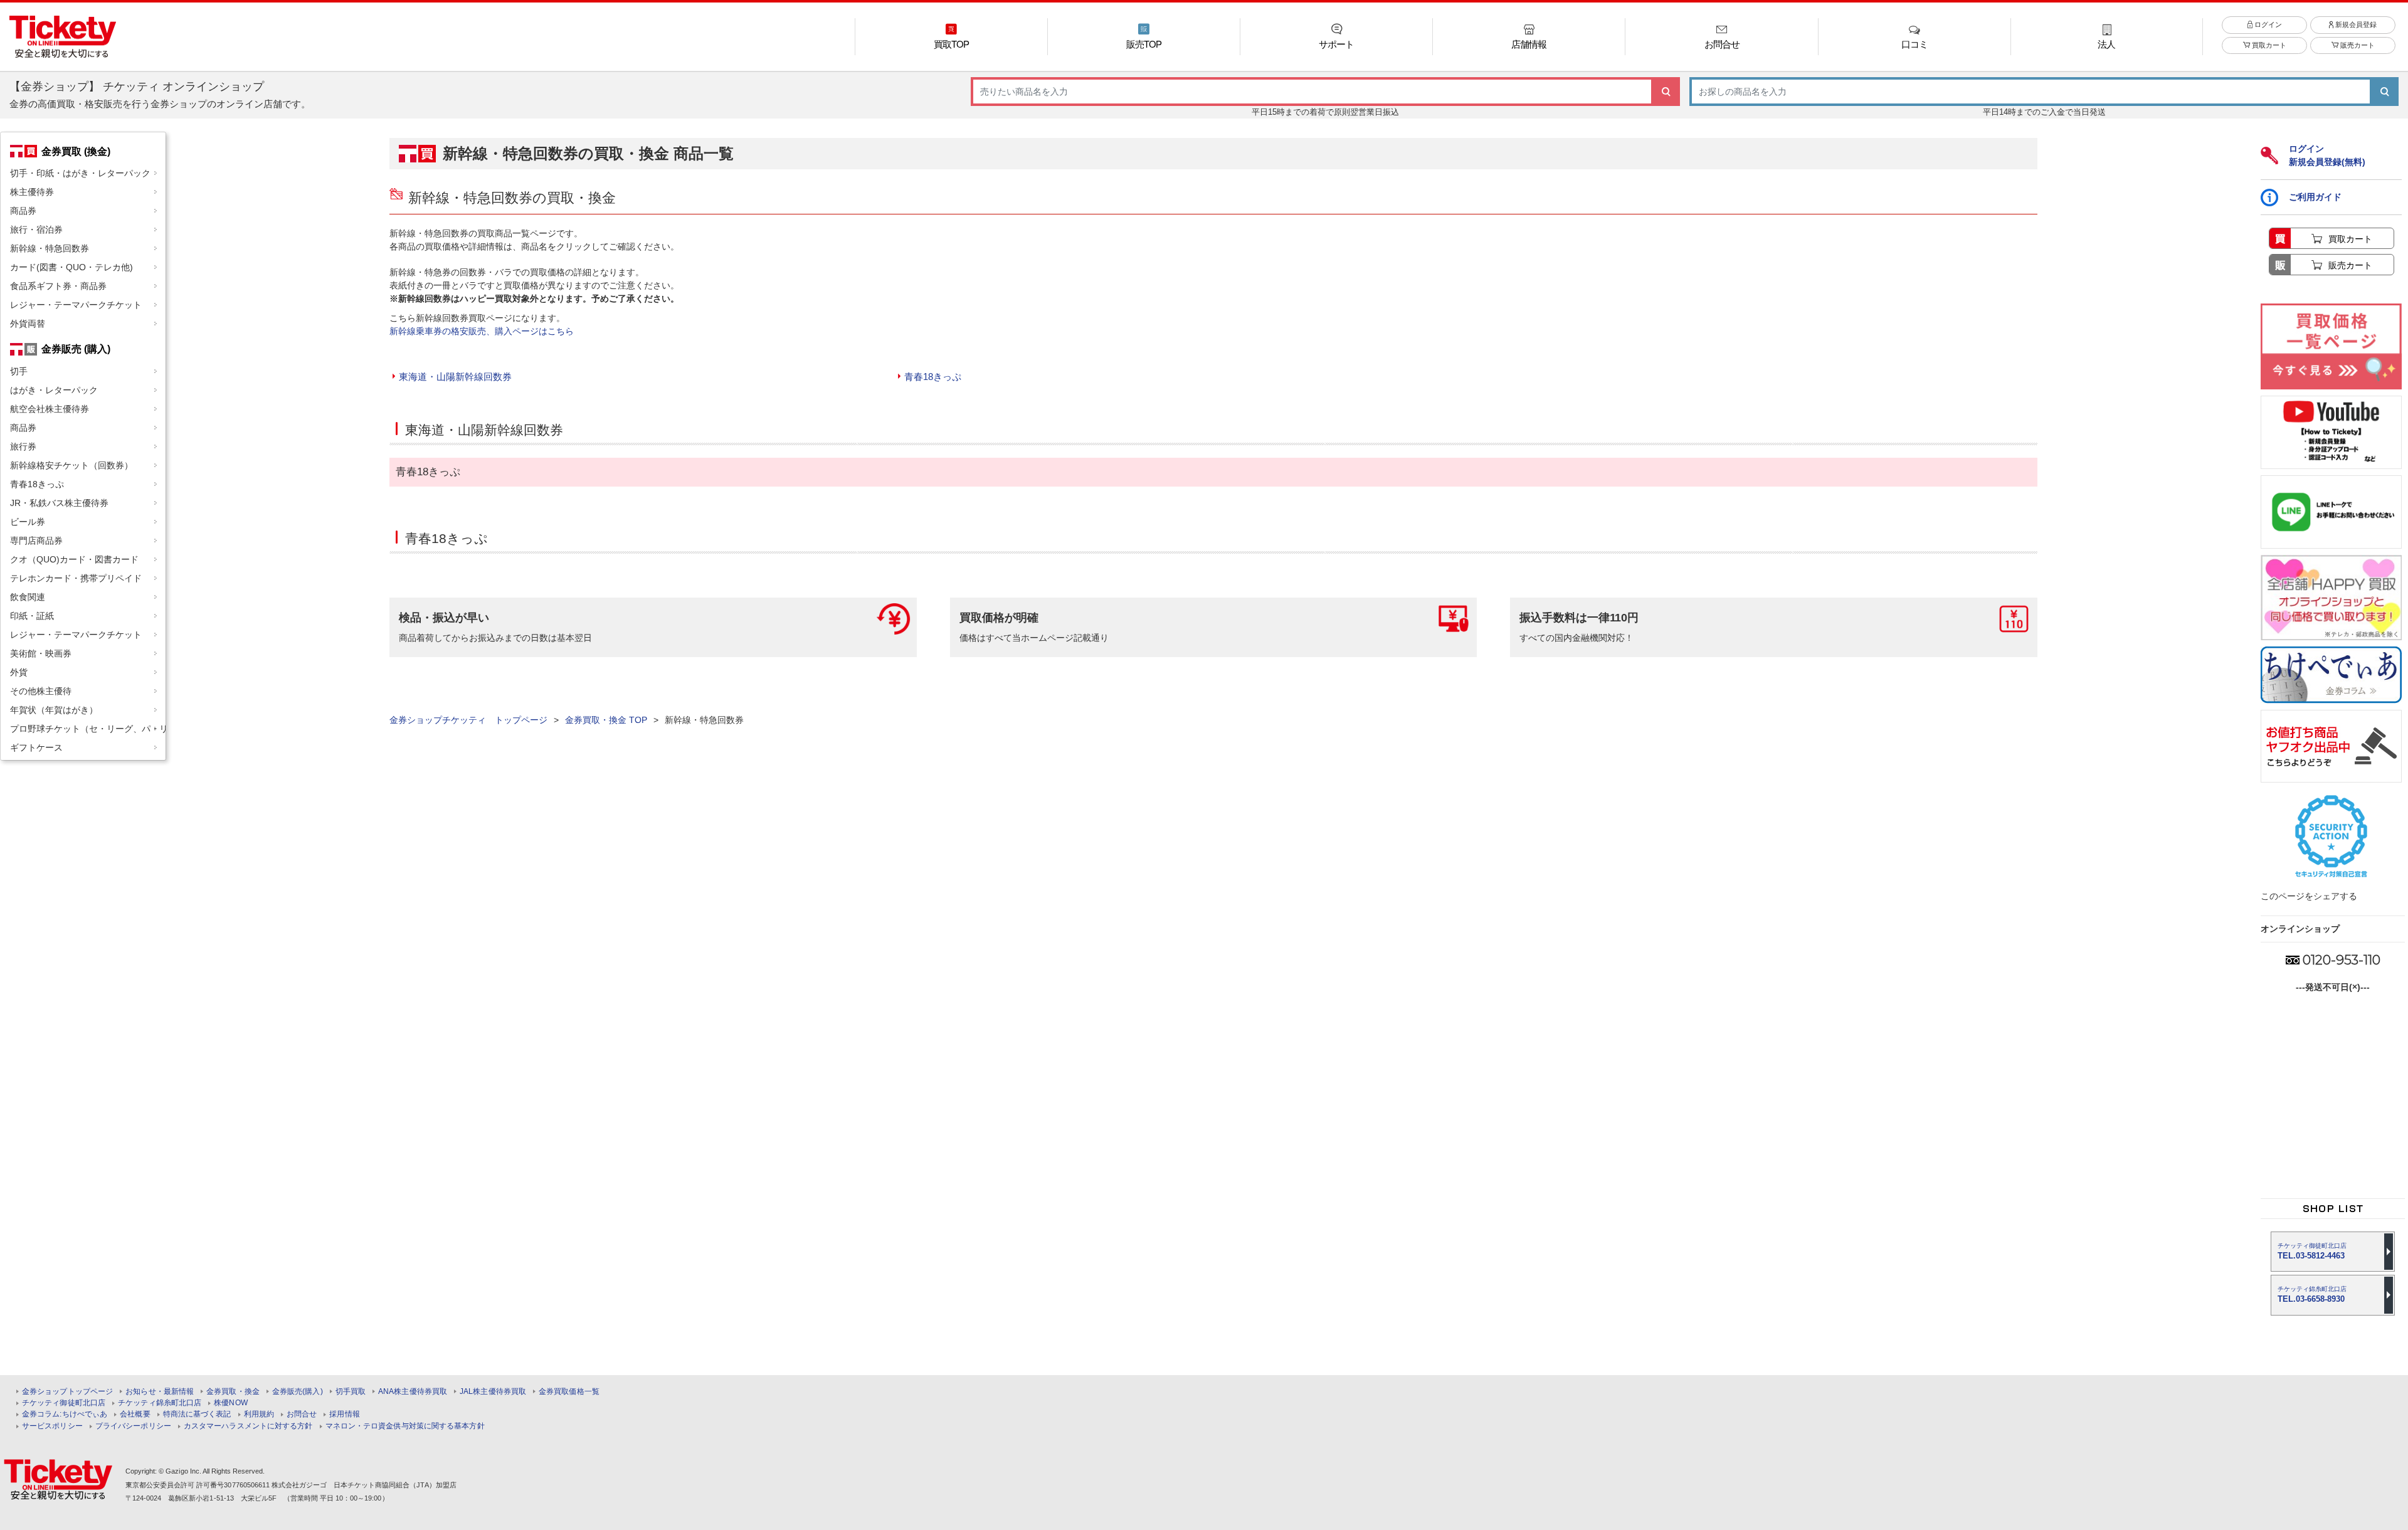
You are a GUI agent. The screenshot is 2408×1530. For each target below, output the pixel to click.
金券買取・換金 (233, 1392)
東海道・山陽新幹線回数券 (455, 377)
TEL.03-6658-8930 (2312, 1295)
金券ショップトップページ (67, 1392)
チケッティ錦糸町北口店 (160, 1403)
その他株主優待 (41, 691)
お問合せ (302, 1414)
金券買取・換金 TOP (606, 720)
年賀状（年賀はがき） (54, 710)
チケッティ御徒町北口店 (64, 1403)
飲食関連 (28, 597)
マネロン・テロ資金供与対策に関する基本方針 (405, 1426)
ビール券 (28, 522)
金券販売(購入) (298, 1392)
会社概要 (135, 1414)
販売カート (2357, 45)
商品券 (23, 211)
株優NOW (231, 1403)
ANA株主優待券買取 (413, 1392)
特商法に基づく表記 (197, 1414)
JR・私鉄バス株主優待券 (59, 503)
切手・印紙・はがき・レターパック (80, 173)
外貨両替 (28, 324)
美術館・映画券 (41, 653)
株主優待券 (32, 192)
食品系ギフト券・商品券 (58, 286)
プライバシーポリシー (133, 1426)
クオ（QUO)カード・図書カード (74, 559)
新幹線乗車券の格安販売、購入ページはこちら (482, 331)
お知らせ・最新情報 (160, 1392)
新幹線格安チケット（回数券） (71, 465)
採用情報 (344, 1414)
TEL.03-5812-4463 (2312, 1251)
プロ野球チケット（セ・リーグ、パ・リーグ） (88, 729)
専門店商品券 (36, 541)
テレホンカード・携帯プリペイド (76, 578)
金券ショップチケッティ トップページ (468, 720)
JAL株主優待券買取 (493, 1392)
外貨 (19, 672)
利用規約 (259, 1414)
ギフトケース (36, 747)
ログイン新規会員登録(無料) (2327, 155)
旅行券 (23, 446)
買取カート (2268, 45)
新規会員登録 (2355, 24)
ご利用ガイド (2315, 197)
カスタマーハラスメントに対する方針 (248, 1426)
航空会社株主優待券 (50, 409)
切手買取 (351, 1392)
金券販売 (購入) (76, 349)
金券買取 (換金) (76, 151)
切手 (19, 371)
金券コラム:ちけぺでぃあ (65, 1414)
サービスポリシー (52, 1426)
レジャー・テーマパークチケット (76, 305)
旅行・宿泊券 (36, 229)
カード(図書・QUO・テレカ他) (71, 267)
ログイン (2267, 24)
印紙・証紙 (32, 616)
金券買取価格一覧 (569, 1392)
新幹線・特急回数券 (50, 248)
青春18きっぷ (37, 484)
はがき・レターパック (54, 390)
